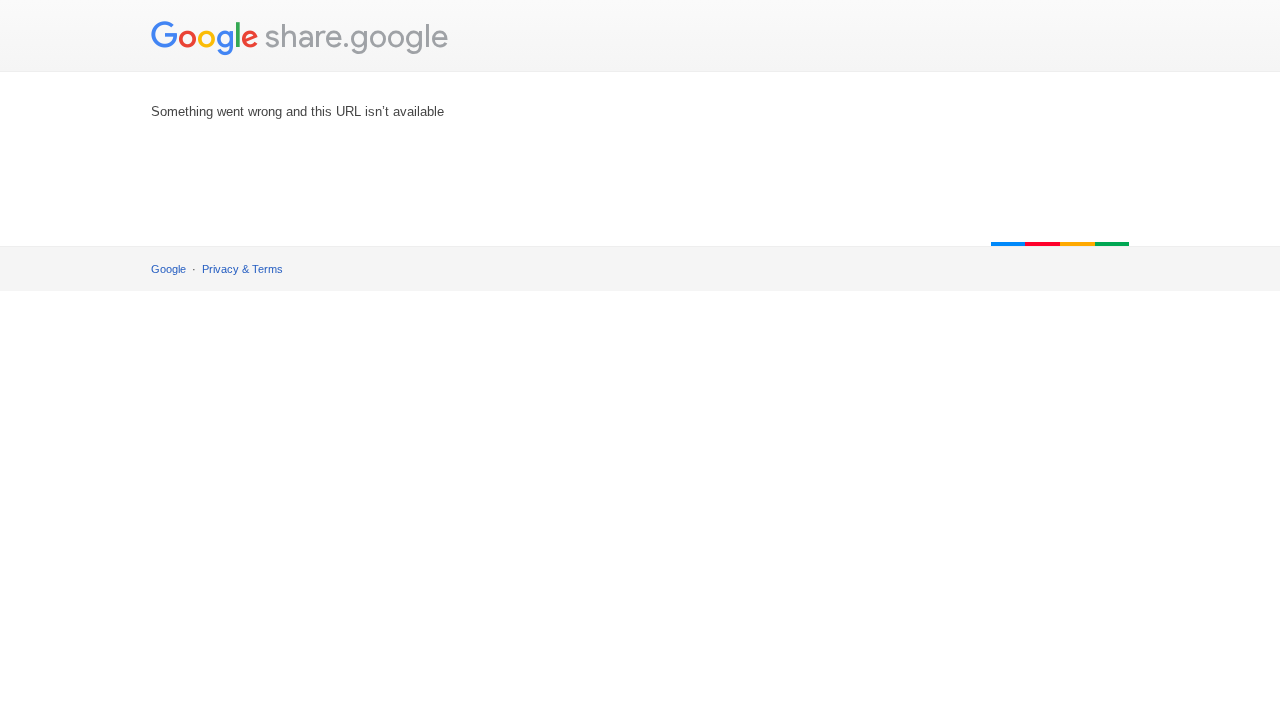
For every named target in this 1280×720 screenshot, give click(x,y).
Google (168, 269)
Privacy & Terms (242, 269)
